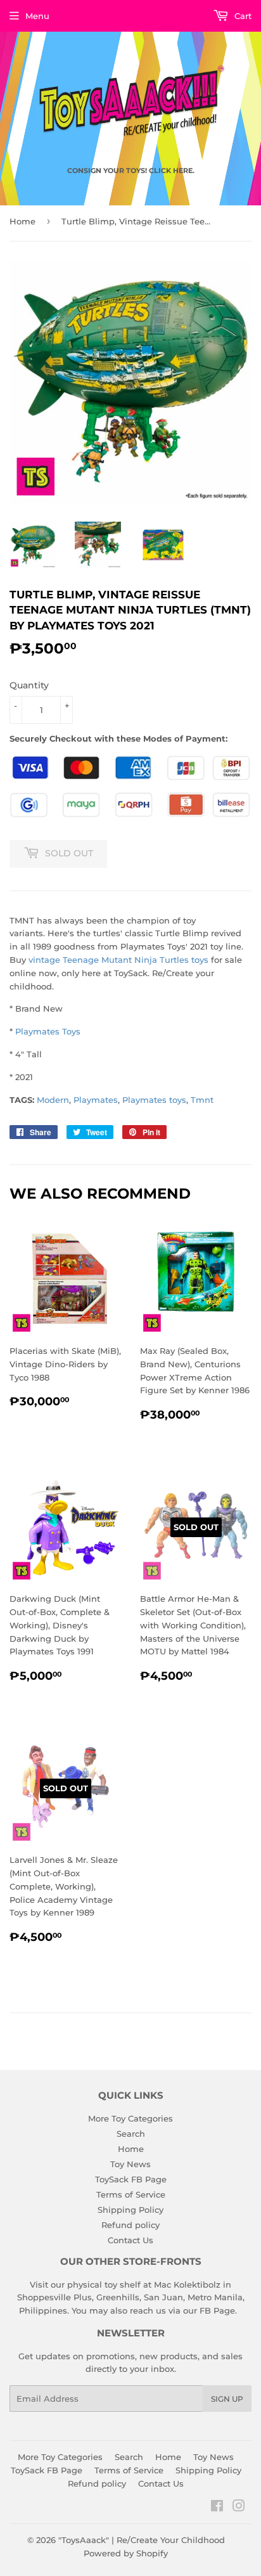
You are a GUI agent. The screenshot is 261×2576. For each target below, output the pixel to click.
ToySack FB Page (131, 2179)
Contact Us (130, 2240)
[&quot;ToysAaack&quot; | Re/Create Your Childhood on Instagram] (239, 2508)
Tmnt (202, 1100)
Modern (53, 1100)
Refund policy (130, 2225)
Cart (242, 16)
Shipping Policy (130, 2210)
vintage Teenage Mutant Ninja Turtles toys (118, 960)
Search (131, 2134)
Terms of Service (131, 2194)
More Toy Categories (130, 2118)
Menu (37, 16)
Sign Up (227, 2399)
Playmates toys (154, 1100)
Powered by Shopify (126, 2553)
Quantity (29, 685)
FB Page (217, 2310)
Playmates (96, 1100)
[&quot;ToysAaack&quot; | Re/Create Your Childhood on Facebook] (217, 2508)
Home (22, 221)
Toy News (130, 2164)
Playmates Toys (48, 1031)
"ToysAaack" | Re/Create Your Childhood (142, 2540)
